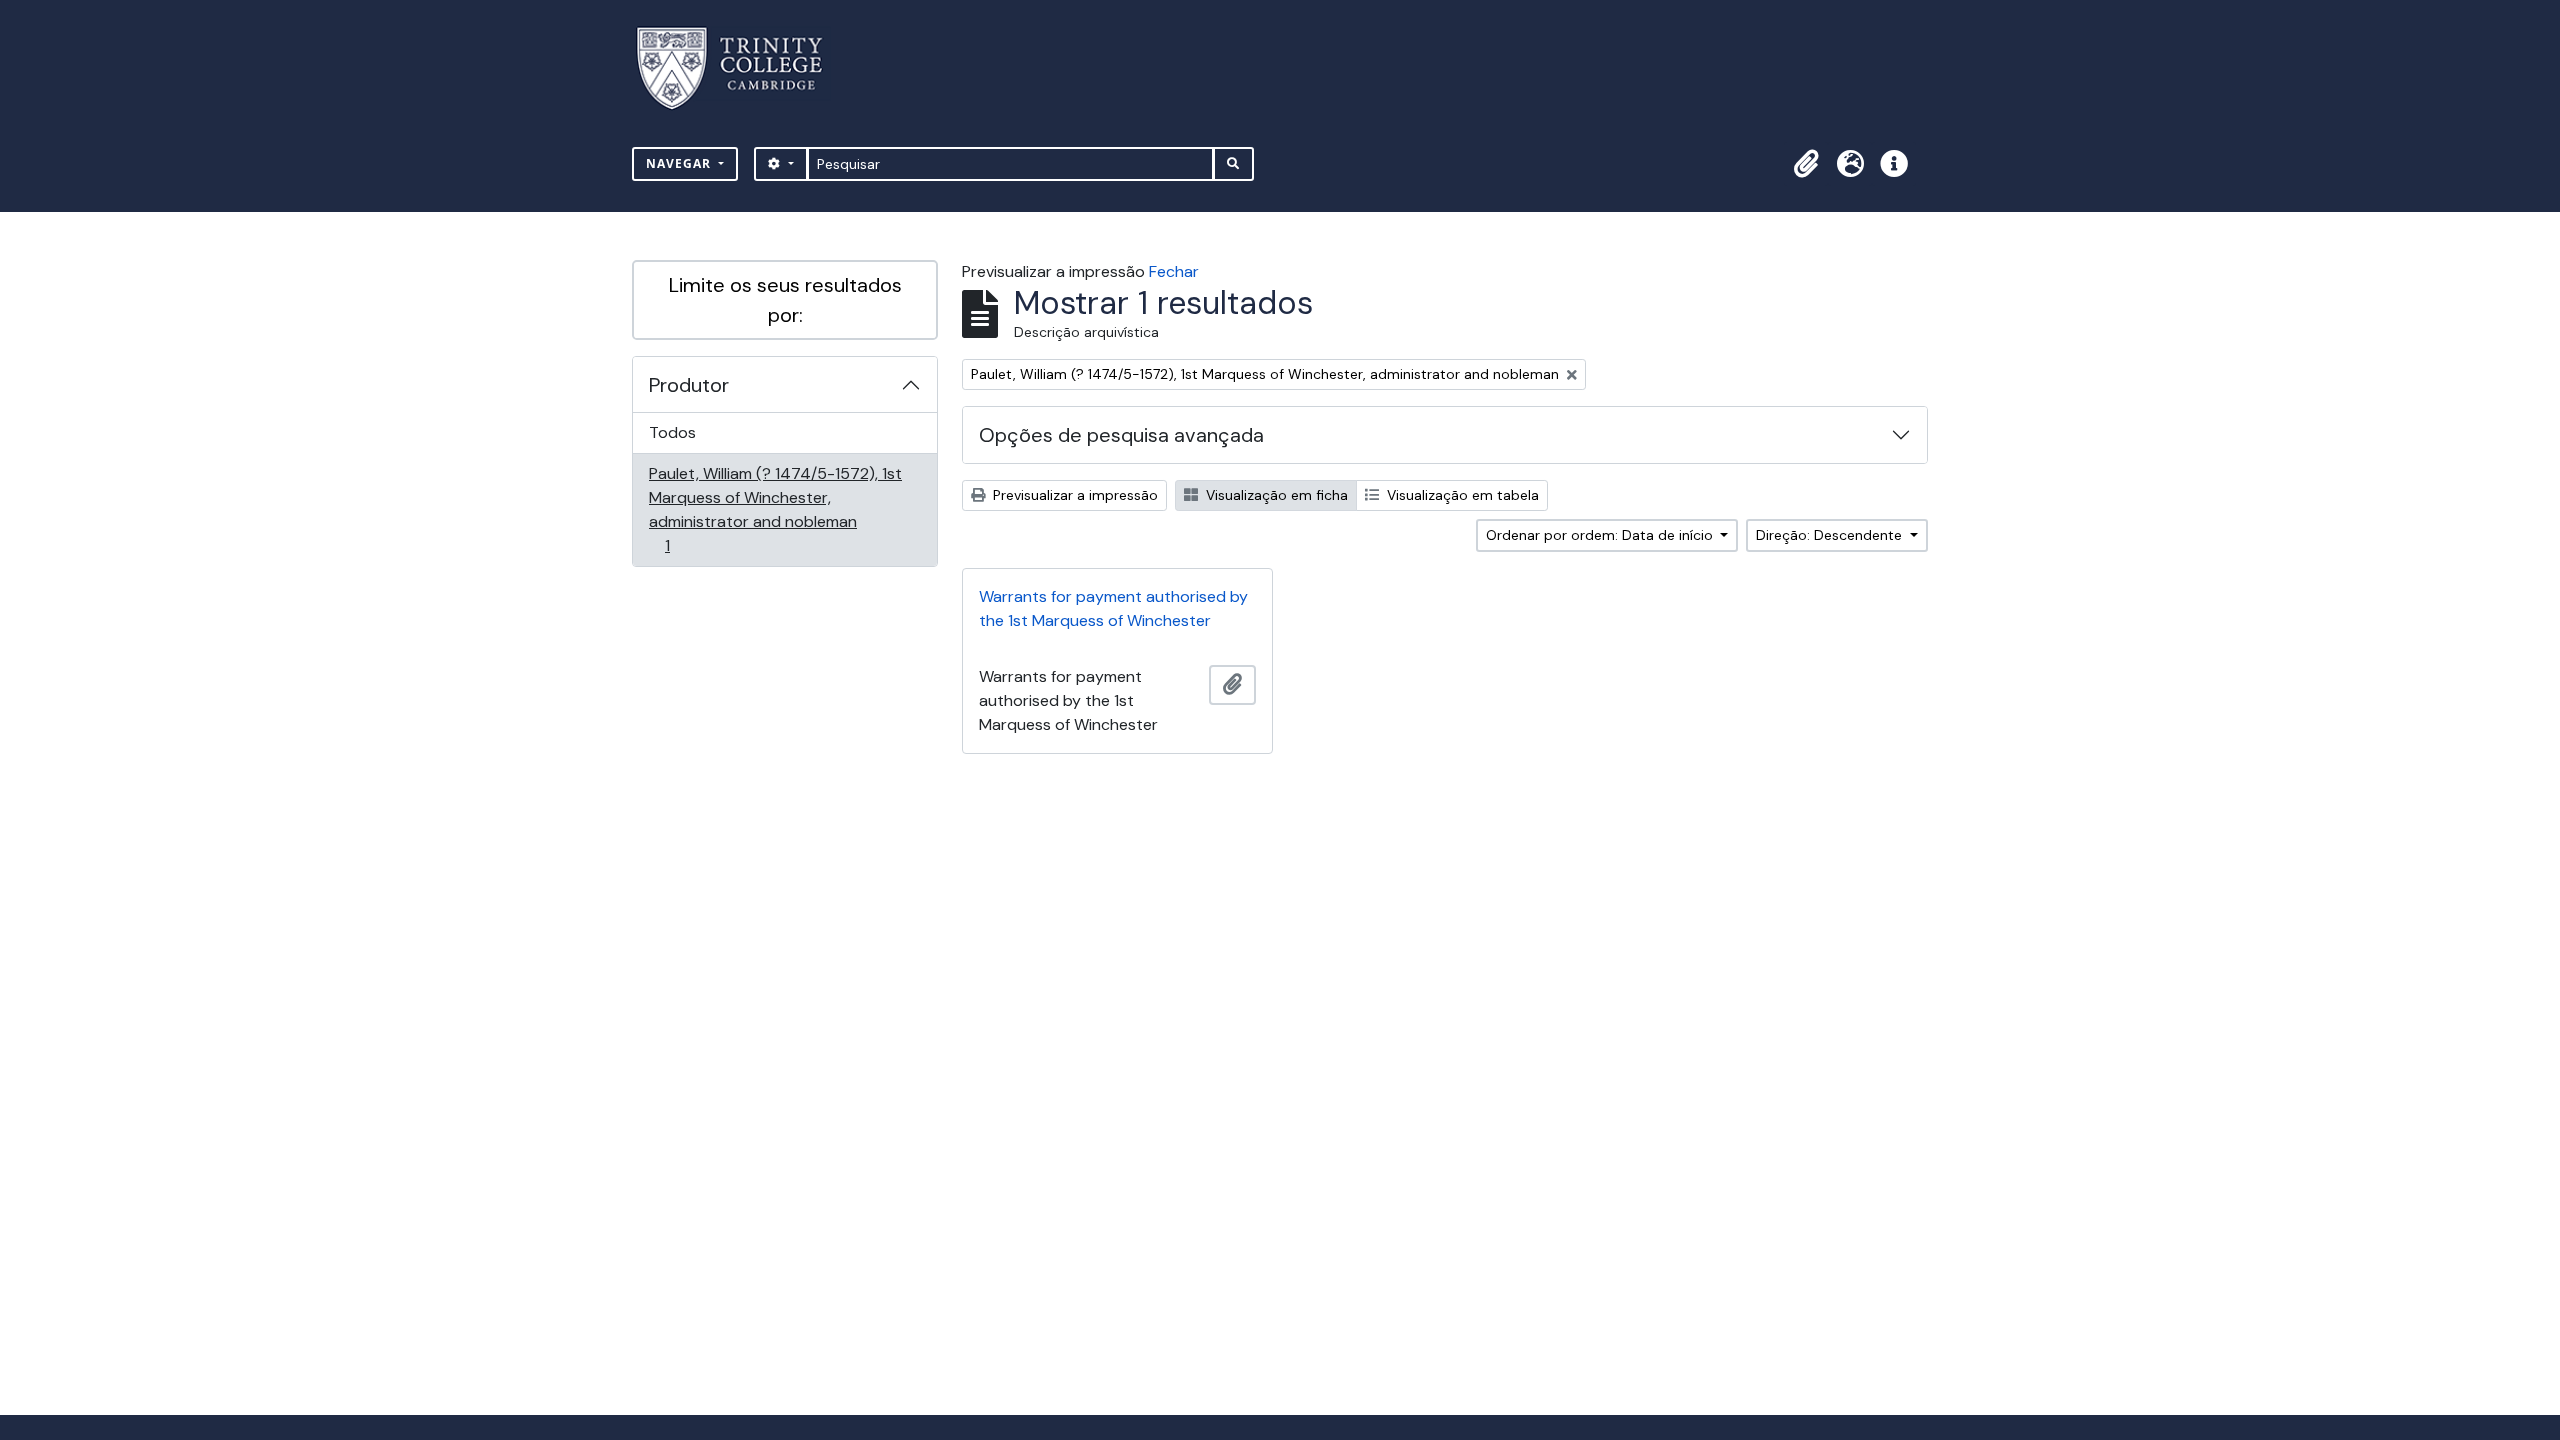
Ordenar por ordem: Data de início (1601, 535)
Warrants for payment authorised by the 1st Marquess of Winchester (1113, 608)
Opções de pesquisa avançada (1121, 435)
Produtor (689, 385)
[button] (1806, 164)
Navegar (680, 163)
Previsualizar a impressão (1073, 495)
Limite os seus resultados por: (785, 300)
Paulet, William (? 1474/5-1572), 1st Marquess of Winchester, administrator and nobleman (775, 509)
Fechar (1174, 271)
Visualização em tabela (1461, 495)
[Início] (741, 68)
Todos (672, 432)
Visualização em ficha (1275, 495)
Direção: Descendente (1831, 535)
